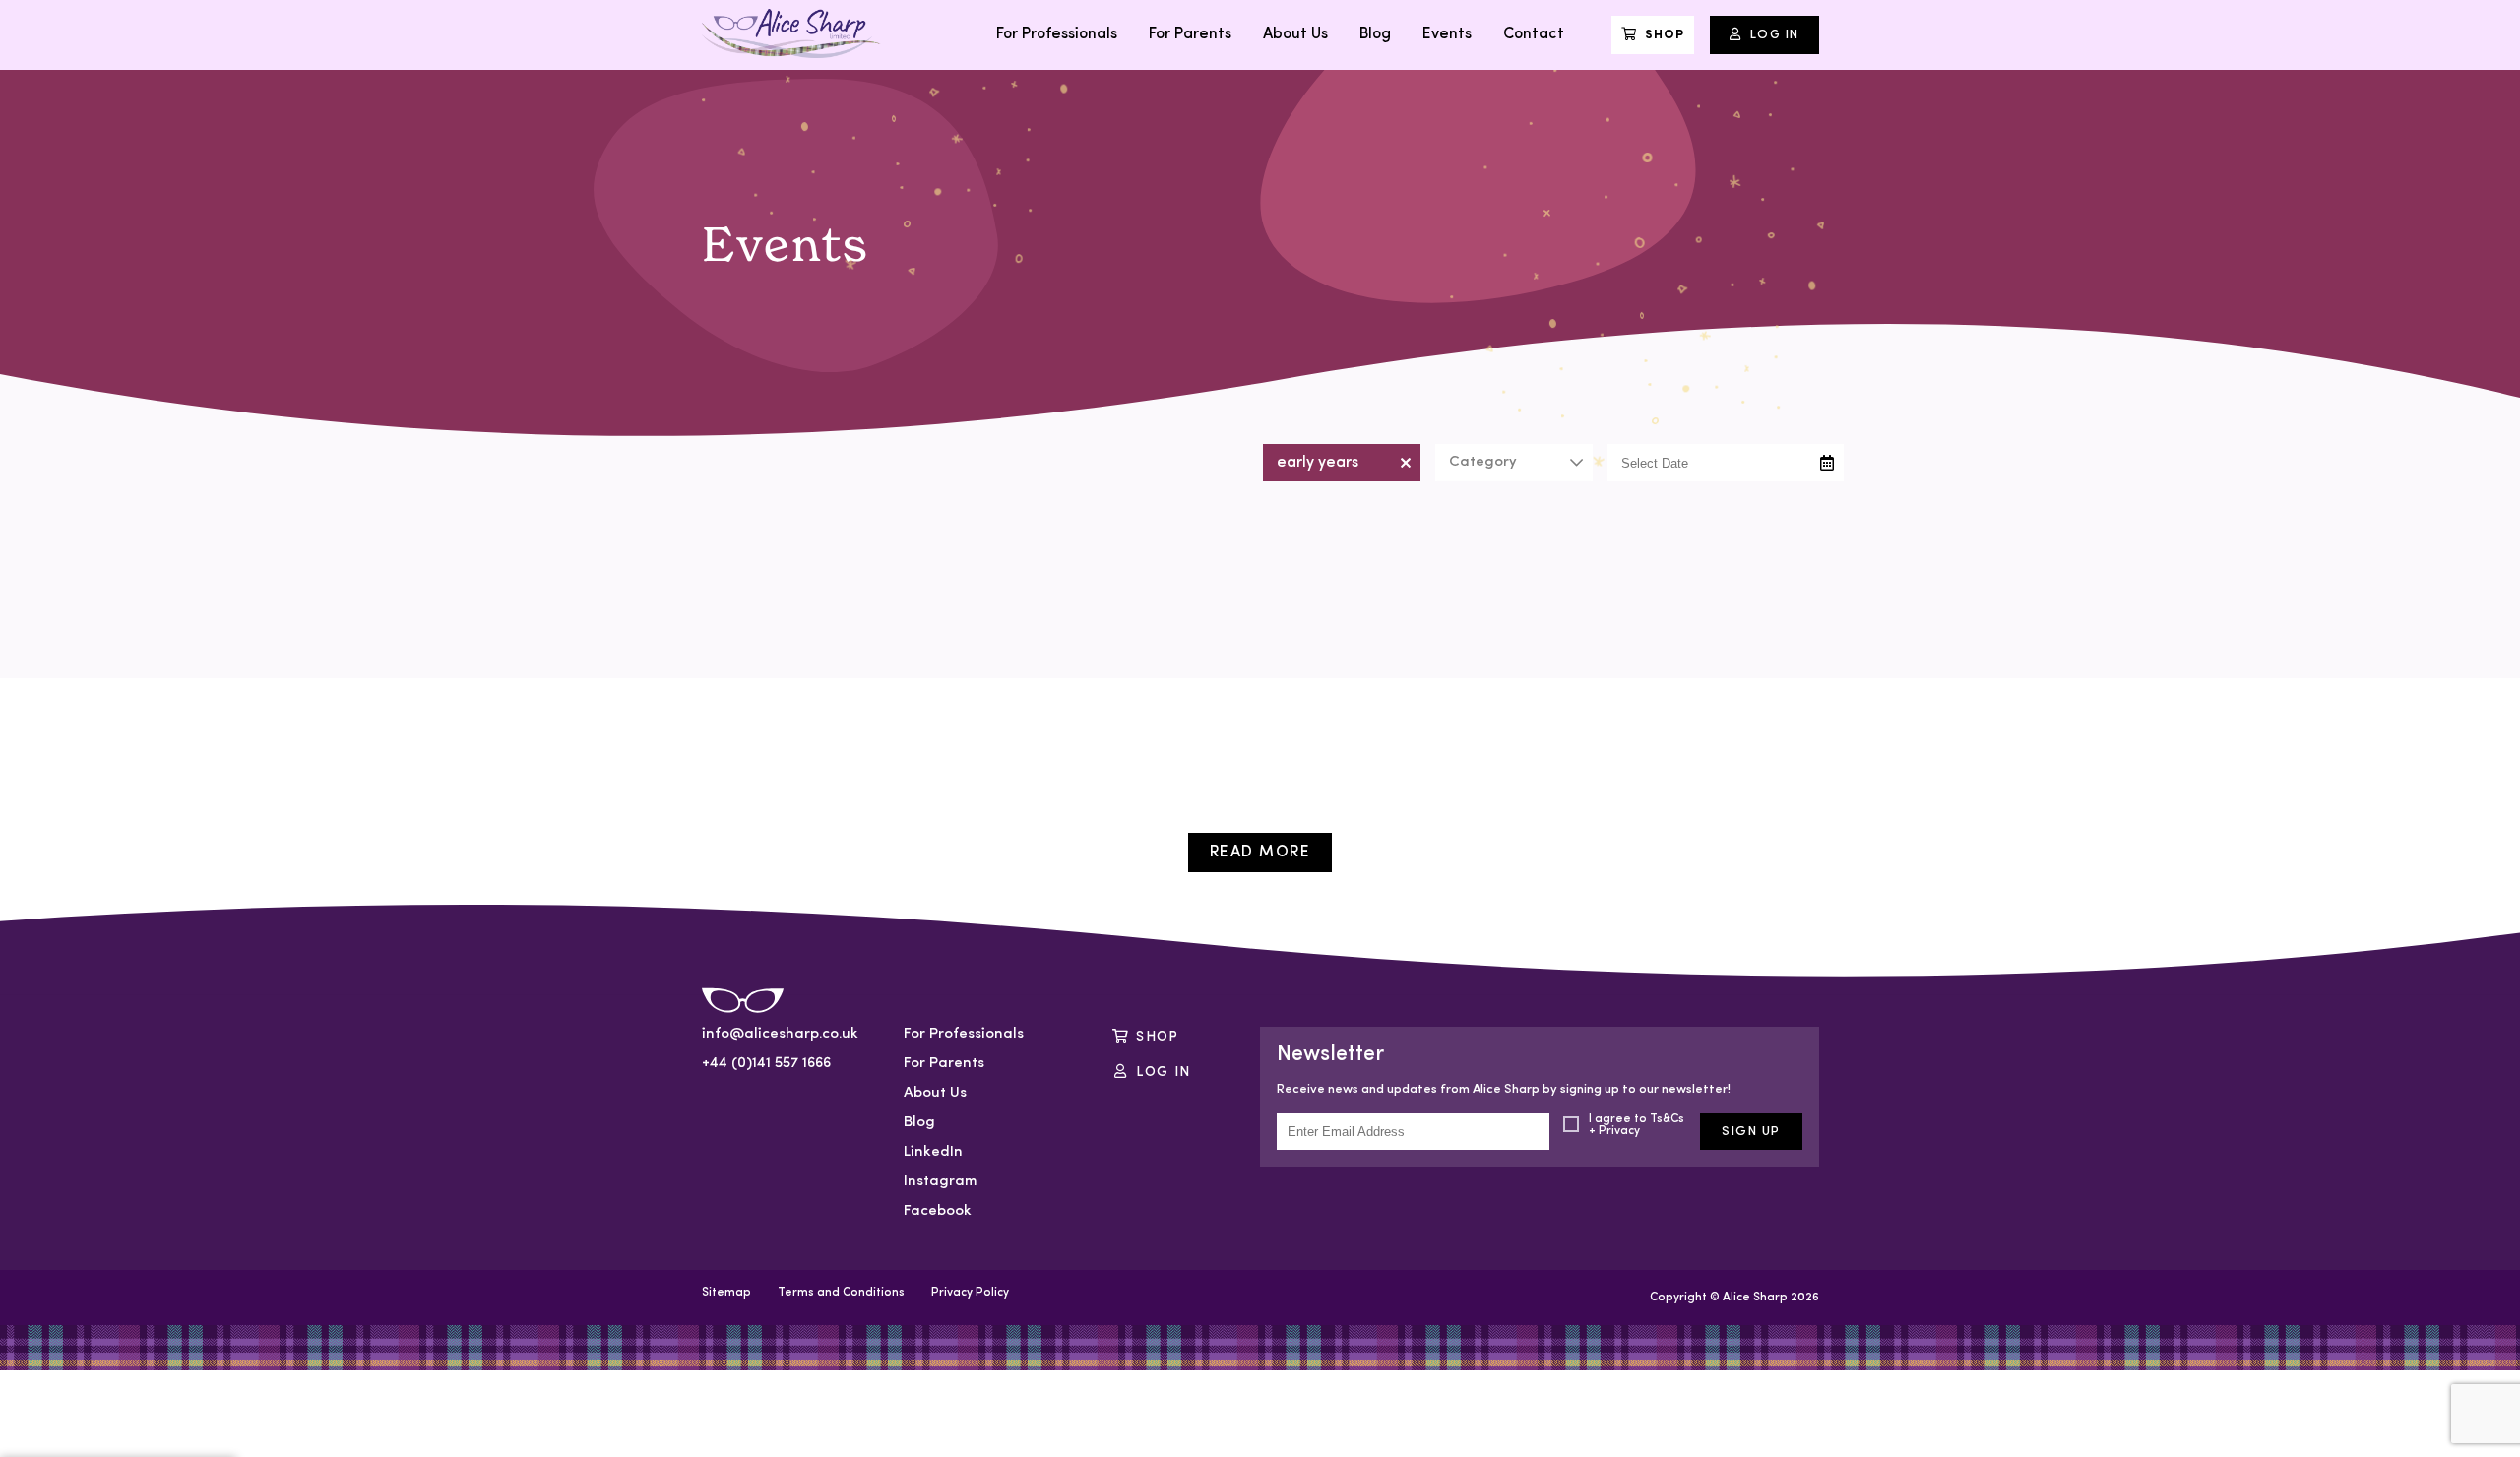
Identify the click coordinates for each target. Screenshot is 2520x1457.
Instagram (940, 1182)
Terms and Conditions (841, 1293)
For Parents (1190, 34)
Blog (1375, 34)
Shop (1665, 35)
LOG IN (1775, 35)
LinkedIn (933, 1152)
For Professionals (1057, 34)
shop (1158, 1037)
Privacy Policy (970, 1293)
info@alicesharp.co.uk (779, 1034)
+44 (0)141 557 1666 (766, 1064)
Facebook (938, 1211)
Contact (1534, 34)
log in (1163, 1073)
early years (1318, 463)
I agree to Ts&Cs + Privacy (1637, 1125)
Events (1447, 34)
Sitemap (726, 1293)
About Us (1295, 34)
